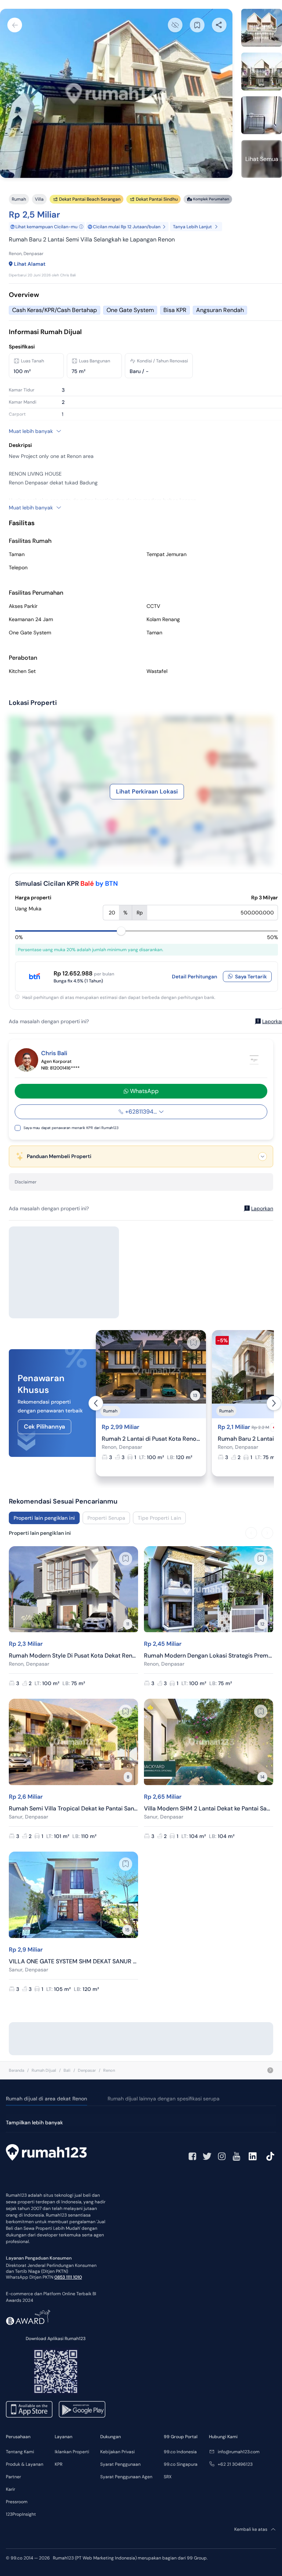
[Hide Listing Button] (175, 25)
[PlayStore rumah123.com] (82, 2409)
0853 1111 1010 (68, 2277)
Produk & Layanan (25, 2464)
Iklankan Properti (72, 2452)
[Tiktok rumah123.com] (270, 2156)
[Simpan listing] (194, 1343)
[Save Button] (197, 25)
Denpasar (87, 2070)
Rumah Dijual (44, 2070)
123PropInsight (21, 2514)
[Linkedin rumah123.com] (253, 2156)
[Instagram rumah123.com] (222, 2156)
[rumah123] (46, 2153)
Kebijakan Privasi (117, 2452)
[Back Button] (15, 25)
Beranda (17, 2070)
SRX (168, 2477)
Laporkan (262, 1208)
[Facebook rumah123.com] (192, 2156)
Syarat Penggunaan (120, 2464)
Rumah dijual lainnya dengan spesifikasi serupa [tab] (164, 2099)
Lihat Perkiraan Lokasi (147, 791)
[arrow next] (274, 1403)
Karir (10, 2489)
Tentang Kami (20, 2452)
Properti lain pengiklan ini (44, 1518)
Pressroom (17, 2502)
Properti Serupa (106, 1518)
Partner (13, 2477)
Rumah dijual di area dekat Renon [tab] (46, 2099)
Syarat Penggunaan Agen (126, 2477)
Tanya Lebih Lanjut (192, 227)
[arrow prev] (96, 1403)
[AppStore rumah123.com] (29, 2409)
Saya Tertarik (251, 977)
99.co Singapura (181, 2464)
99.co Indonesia (180, 2452)
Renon (109, 2070)
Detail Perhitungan (194, 977)
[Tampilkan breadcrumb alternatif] (270, 2070)
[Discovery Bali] (254, 1060)
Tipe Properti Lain (159, 1518)
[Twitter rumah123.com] (207, 2156)
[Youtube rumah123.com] (236, 2156)
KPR (59, 2464)
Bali (67, 2070)
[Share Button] (219, 25)
